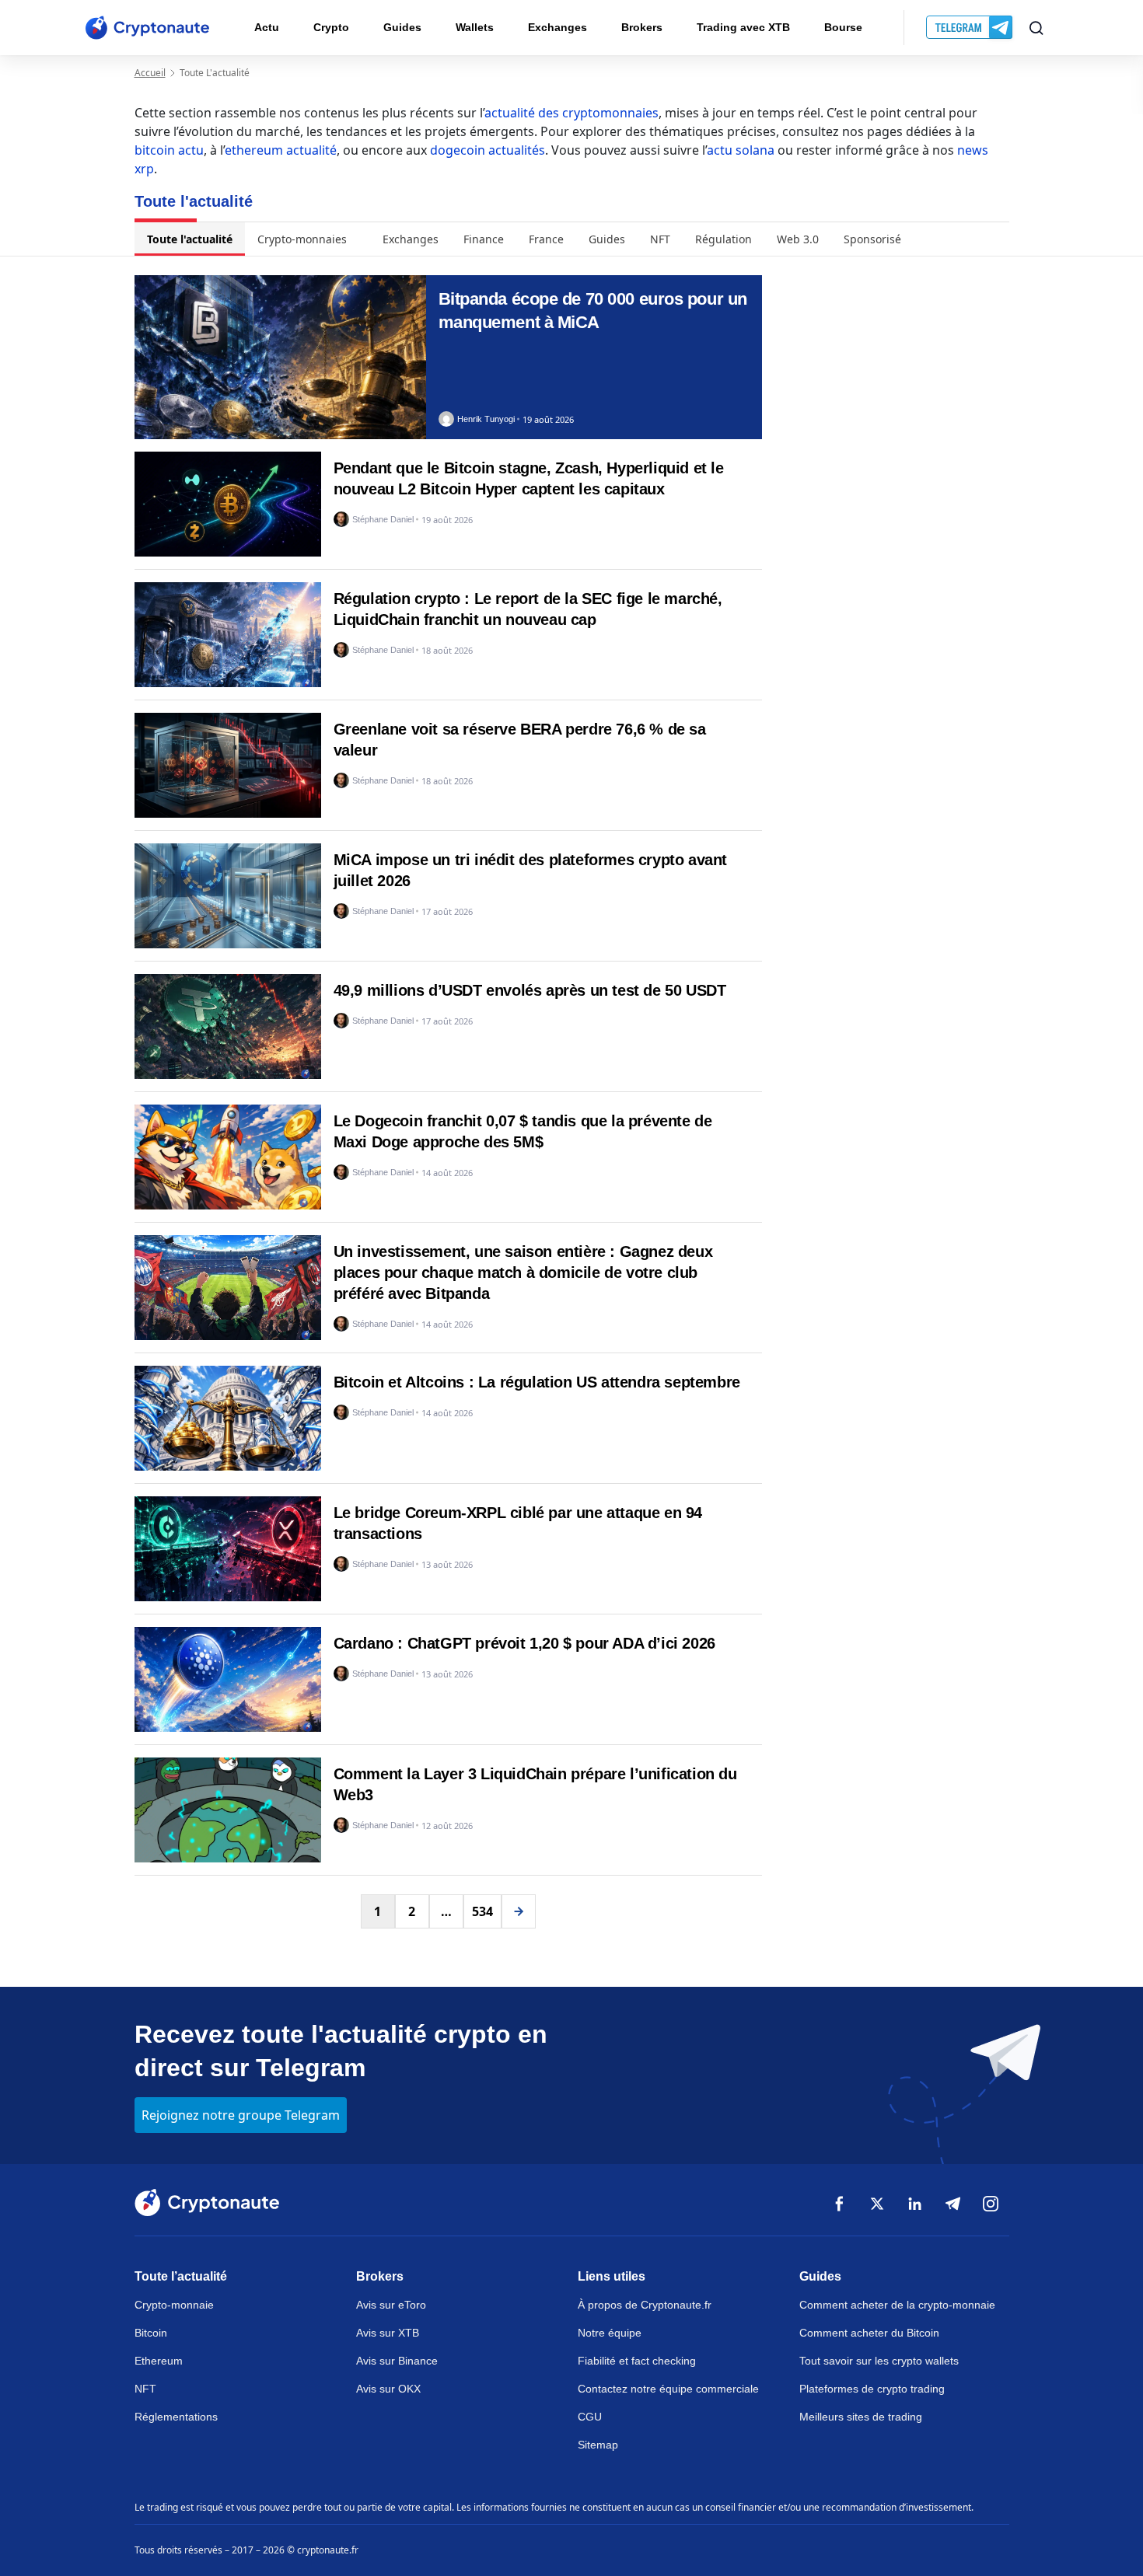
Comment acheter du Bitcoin (869, 2333)
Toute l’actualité (181, 2276)
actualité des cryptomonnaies (571, 113)
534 (482, 1911)
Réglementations (176, 2417)
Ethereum (159, 2361)
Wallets (475, 27)
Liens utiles (612, 2276)
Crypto (331, 27)
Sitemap (598, 2445)
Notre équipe (610, 2333)
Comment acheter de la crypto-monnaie (897, 2305)
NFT (660, 239)
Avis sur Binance (397, 2361)
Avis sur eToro (391, 2305)
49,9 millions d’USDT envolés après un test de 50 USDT (530, 990)
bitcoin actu (169, 150)
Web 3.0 (798, 239)
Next (519, 1911)
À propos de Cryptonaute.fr (645, 2305)
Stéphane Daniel (383, 520)
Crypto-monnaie (174, 2305)
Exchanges (558, 27)
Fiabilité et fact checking (637, 2361)
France (546, 239)
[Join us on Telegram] (971, 28)
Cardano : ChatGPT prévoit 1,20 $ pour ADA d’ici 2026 (524, 1643)
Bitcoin (151, 2333)
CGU (590, 2417)
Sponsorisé (872, 239)
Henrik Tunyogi (486, 419)
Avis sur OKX (388, 2389)
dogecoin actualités (488, 150)
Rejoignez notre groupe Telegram (241, 2115)
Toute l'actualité (190, 239)
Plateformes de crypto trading (872, 2389)
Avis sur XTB (388, 2333)
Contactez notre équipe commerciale (668, 2389)
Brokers (642, 27)
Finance (484, 239)
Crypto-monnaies (302, 239)
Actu (267, 27)
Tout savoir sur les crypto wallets (879, 2361)
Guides (402, 27)
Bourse (843, 27)
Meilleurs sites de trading (861, 2417)
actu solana (741, 150)
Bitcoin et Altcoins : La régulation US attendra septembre (537, 1382)
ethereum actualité (281, 150)
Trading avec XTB (743, 27)
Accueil (150, 73)
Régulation (724, 239)
